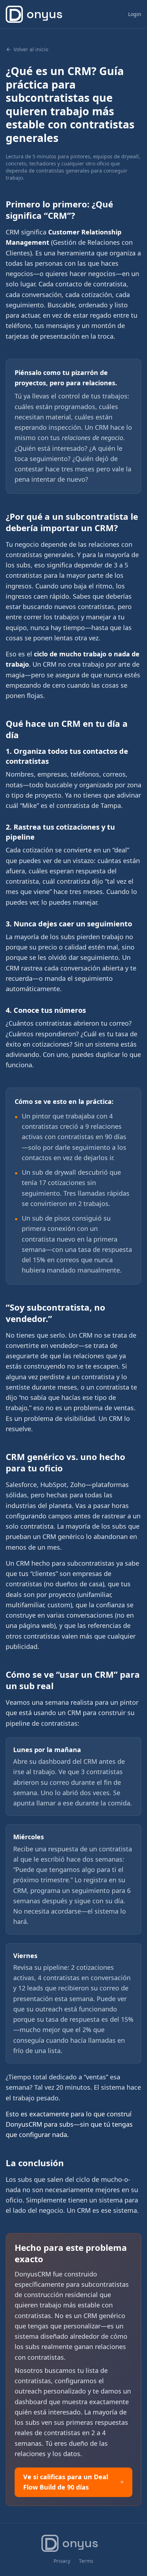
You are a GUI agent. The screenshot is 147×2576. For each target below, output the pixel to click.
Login (135, 14)
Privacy (62, 2561)
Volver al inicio (31, 49)
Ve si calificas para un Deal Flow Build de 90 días (66, 2482)
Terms (86, 2561)
